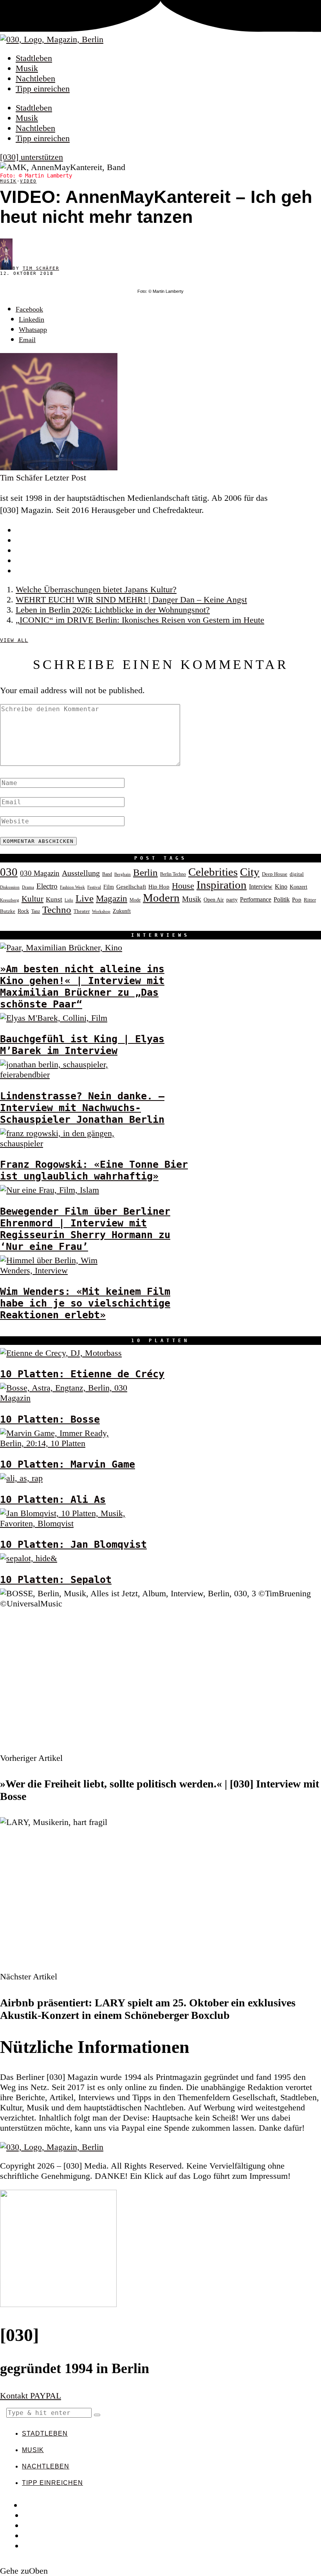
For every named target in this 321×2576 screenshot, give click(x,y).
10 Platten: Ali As (53, 1499)
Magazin (112, 898)
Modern (161, 898)
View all (14, 640)
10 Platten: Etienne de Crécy (82, 1374)
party (232, 900)
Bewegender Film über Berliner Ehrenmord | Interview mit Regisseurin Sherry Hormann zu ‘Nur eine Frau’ (85, 1229)
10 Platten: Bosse (50, 1419)
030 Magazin (40, 873)
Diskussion (10, 887)
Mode (135, 900)
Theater (82, 911)
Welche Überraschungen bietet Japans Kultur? (96, 589)
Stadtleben (34, 58)
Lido (69, 900)
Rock (23, 911)
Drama (28, 887)
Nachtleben (35, 78)
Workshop (101, 912)
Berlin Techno (173, 874)
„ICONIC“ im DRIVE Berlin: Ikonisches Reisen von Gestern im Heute (140, 620)
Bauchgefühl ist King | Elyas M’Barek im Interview (82, 1045)
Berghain (123, 874)
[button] (97, 2415)
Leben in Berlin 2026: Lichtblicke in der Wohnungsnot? (113, 610)
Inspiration (222, 885)
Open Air (214, 900)
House (183, 886)
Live (85, 898)
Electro (47, 886)
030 (9, 872)
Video (28, 181)
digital (297, 874)
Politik (282, 899)
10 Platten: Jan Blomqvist (73, 1544)
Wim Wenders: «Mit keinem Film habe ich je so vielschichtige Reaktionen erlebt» (85, 1303)
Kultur (32, 899)
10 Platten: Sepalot (56, 1579)
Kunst (54, 899)
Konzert (298, 887)
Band (107, 874)
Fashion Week (72, 887)
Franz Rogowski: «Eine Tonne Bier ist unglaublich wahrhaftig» (94, 1170)
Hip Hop (159, 887)
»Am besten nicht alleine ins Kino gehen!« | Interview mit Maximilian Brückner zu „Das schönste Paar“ (82, 986)
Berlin (145, 872)
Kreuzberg (10, 900)
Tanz (36, 911)
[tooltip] (29, 309)
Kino (281, 886)
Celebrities (213, 872)
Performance (256, 899)
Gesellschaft (131, 887)
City (250, 872)
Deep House (275, 874)
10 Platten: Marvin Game (68, 1464)
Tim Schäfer (41, 268)
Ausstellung (81, 873)
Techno (57, 910)
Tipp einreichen (43, 89)
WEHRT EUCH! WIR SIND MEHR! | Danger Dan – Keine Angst (131, 600)
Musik (27, 68)
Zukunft (122, 911)
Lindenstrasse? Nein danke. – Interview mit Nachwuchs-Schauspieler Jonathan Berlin (82, 1108)
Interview (261, 886)
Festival (94, 887)
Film (109, 887)
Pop (297, 900)
